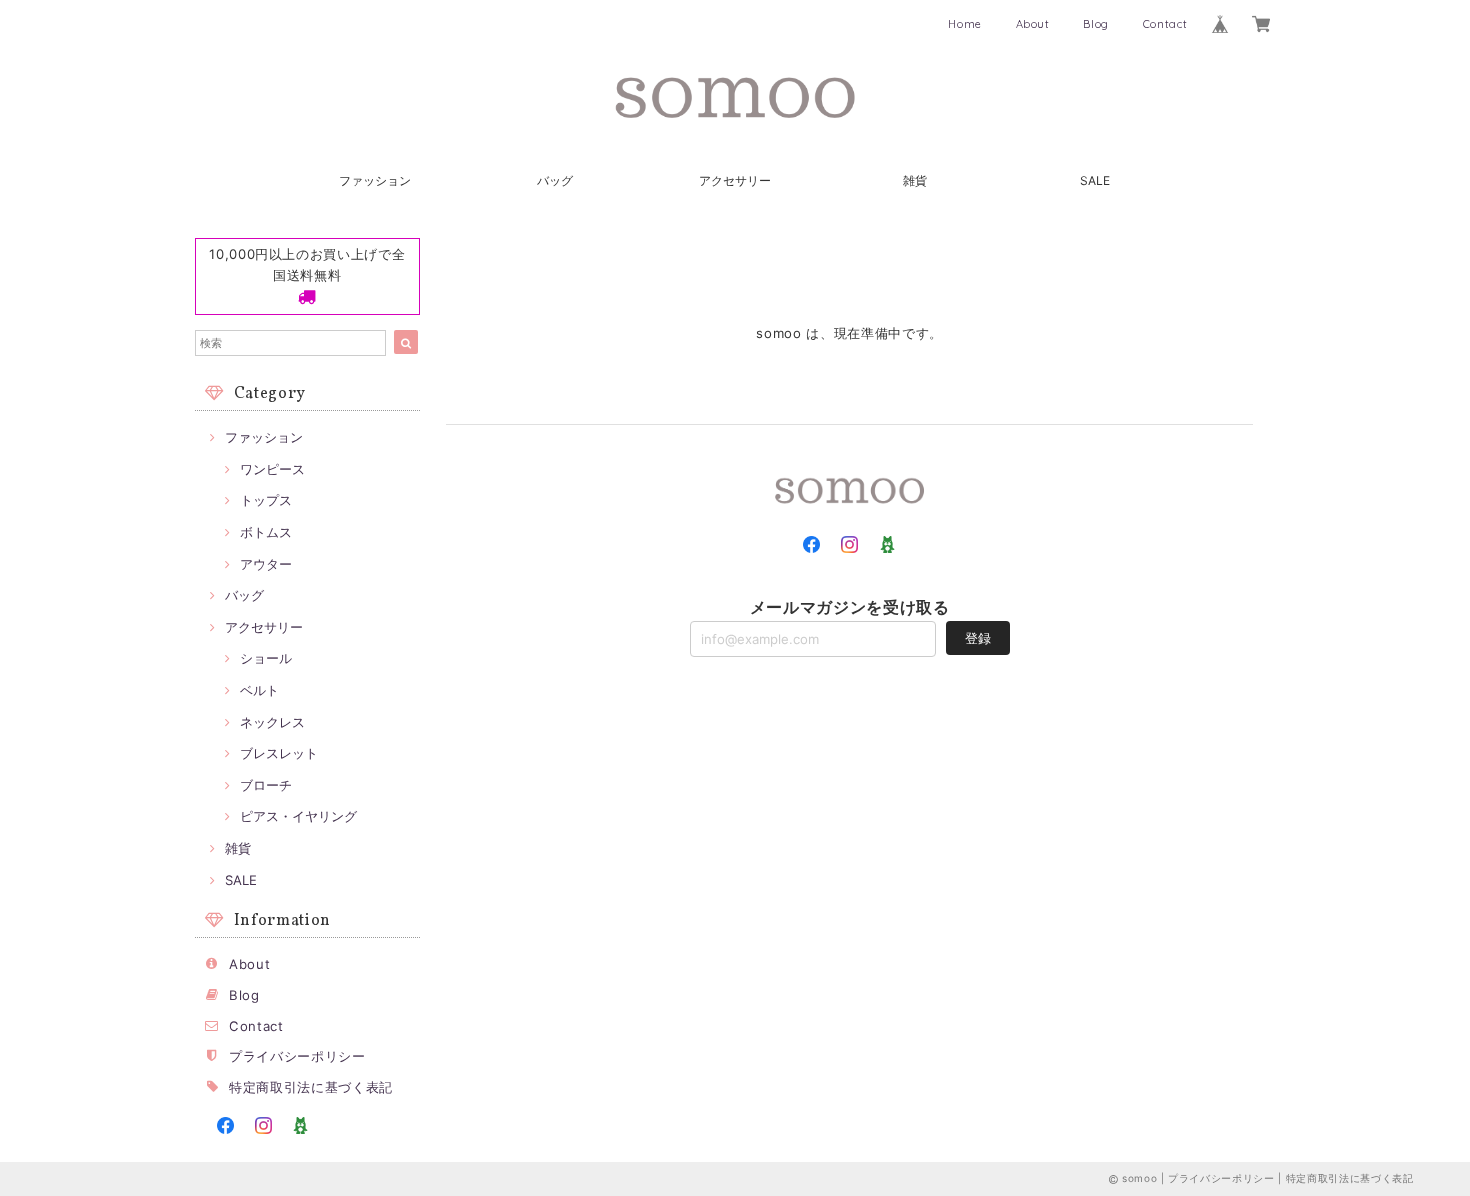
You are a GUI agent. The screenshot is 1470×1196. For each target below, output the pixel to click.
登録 (978, 638)
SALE (1095, 180)
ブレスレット (279, 753)
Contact (1165, 24)
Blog (1096, 24)
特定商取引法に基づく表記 (311, 1087)
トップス (266, 500)
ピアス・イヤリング (298, 816)
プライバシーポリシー (297, 1056)
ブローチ (266, 785)
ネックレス (272, 722)
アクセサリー (735, 180)
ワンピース (272, 469)
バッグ (555, 180)
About (1033, 24)
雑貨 (915, 180)
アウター (266, 564)
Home (965, 24)
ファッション (375, 180)
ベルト (259, 690)
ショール (266, 658)
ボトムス (266, 532)
